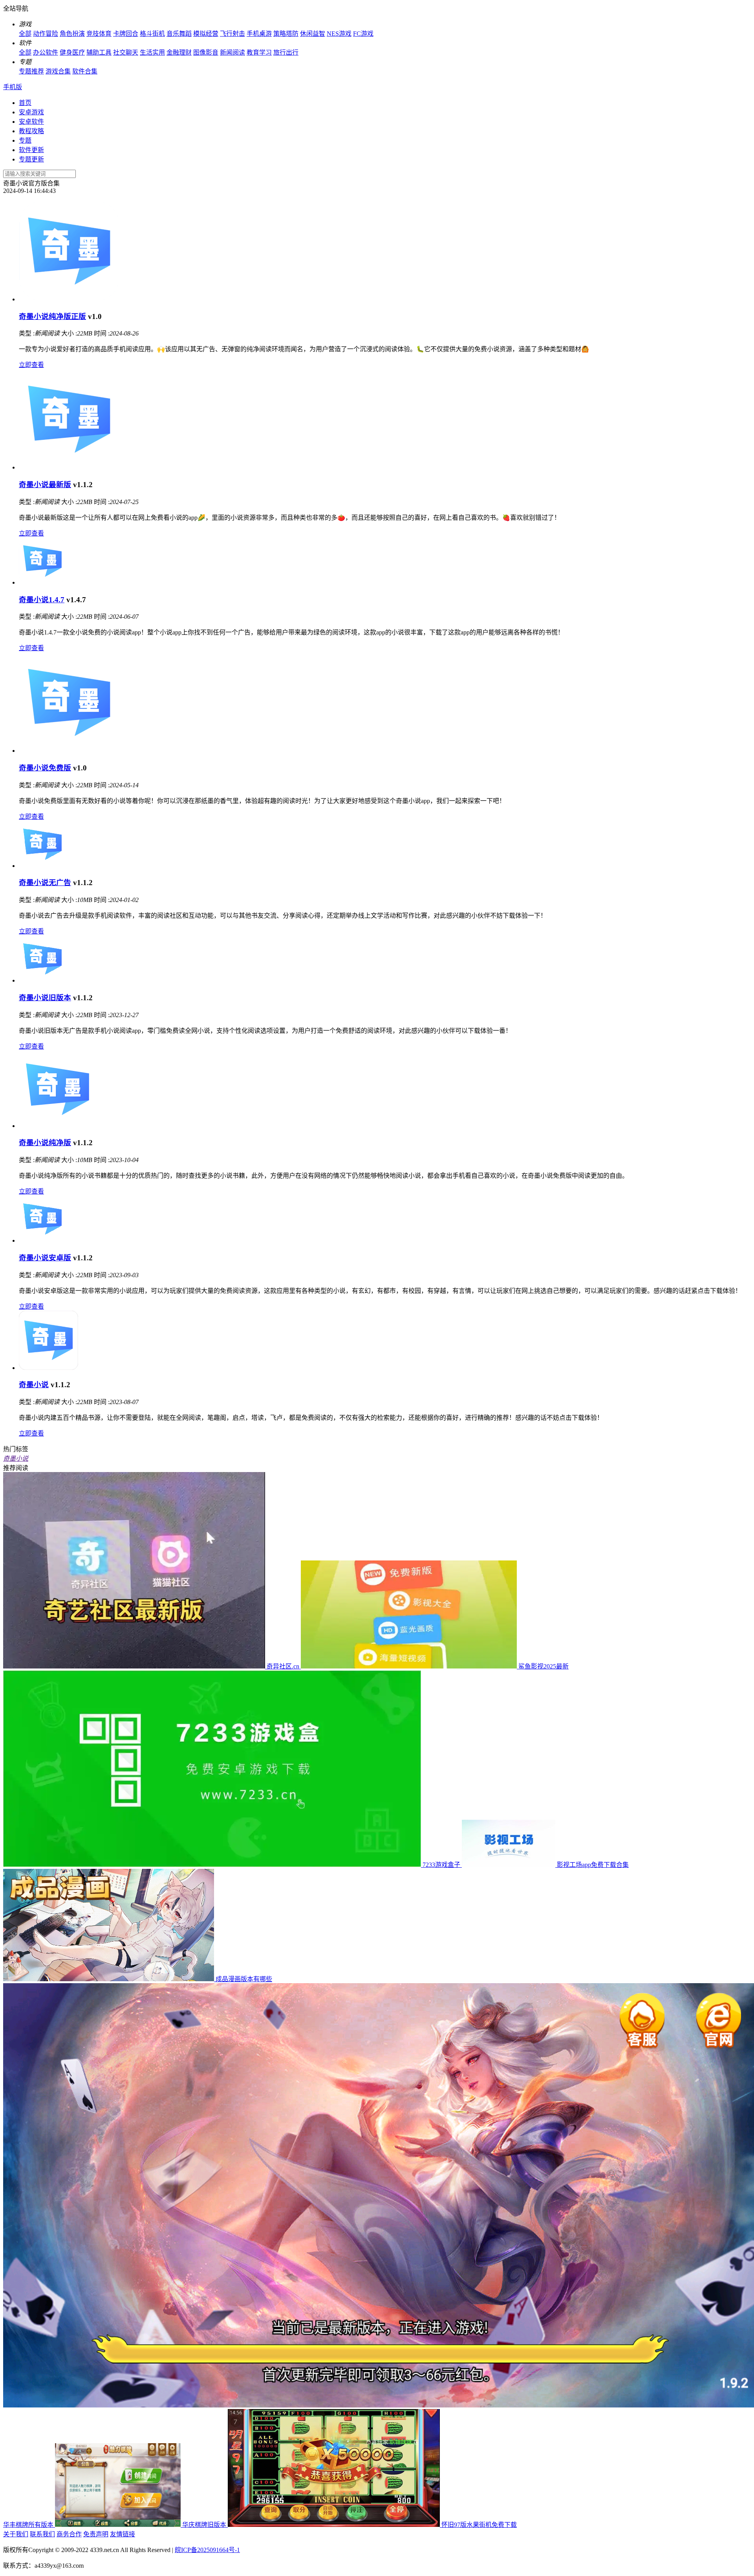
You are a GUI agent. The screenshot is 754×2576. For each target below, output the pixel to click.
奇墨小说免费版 (45, 768)
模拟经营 (206, 34)
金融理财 (179, 52)
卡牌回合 (126, 34)
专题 (25, 140)
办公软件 (46, 52)
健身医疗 (72, 52)
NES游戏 (339, 34)
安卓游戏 (31, 112)
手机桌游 (259, 34)
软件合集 (85, 71)
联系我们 (42, 2534)
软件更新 (31, 150)
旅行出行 (286, 52)
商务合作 (69, 2534)
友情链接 (123, 2534)
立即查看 (31, 365)
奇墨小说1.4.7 (42, 600)
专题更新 (31, 159)
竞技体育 (99, 34)
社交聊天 (126, 52)
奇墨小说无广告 (45, 883)
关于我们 (16, 2534)
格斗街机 (152, 34)
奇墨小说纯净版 (45, 1143)
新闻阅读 (232, 52)
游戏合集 (58, 71)
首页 (25, 103)
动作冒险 (46, 34)
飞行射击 (232, 34)
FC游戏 (363, 34)
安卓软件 (31, 122)
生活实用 (152, 52)
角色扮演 (72, 34)
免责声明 (96, 2534)
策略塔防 (286, 34)
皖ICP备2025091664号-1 (207, 2550)
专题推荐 (31, 71)
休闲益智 (313, 34)
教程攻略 (31, 131)
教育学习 (259, 52)
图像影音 (206, 52)
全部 (25, 34)
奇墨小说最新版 (45, 485)
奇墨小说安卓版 (45, 1258)
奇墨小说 (34, 1385)
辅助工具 (99, 52)
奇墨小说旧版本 (45, 998)
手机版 (13, 87)
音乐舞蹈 (179, 34)
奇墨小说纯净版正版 (52, 316)
